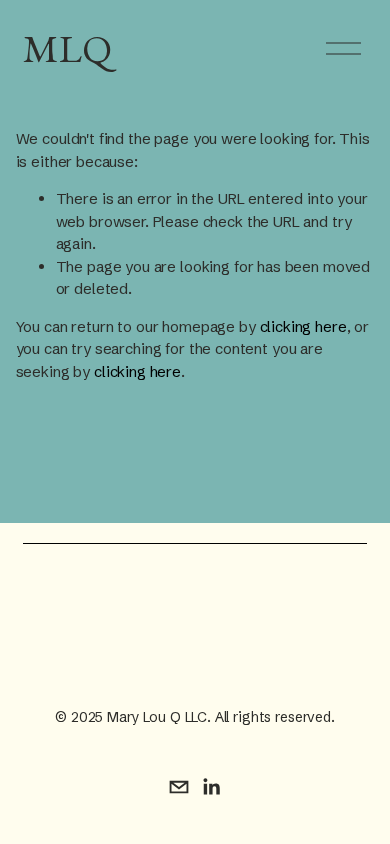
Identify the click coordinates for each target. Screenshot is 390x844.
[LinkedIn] (211, 787)
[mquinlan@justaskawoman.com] (179, 787)
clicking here (303, 326)
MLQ (67, 48)
